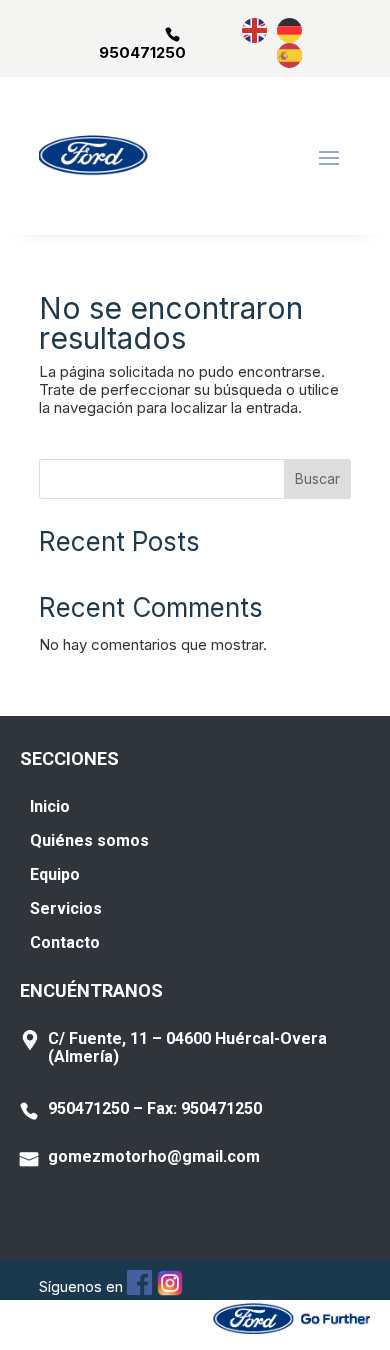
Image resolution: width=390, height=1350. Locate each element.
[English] (255, 29)
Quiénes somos (89, 840)
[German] (290, 29)
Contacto (65, 942)
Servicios (66, 908)
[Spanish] (290, 54)
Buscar (317, 478)
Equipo (55, 874)
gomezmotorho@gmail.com (154, 1156)
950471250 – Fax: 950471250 (155, 1108)
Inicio (50, 806)
